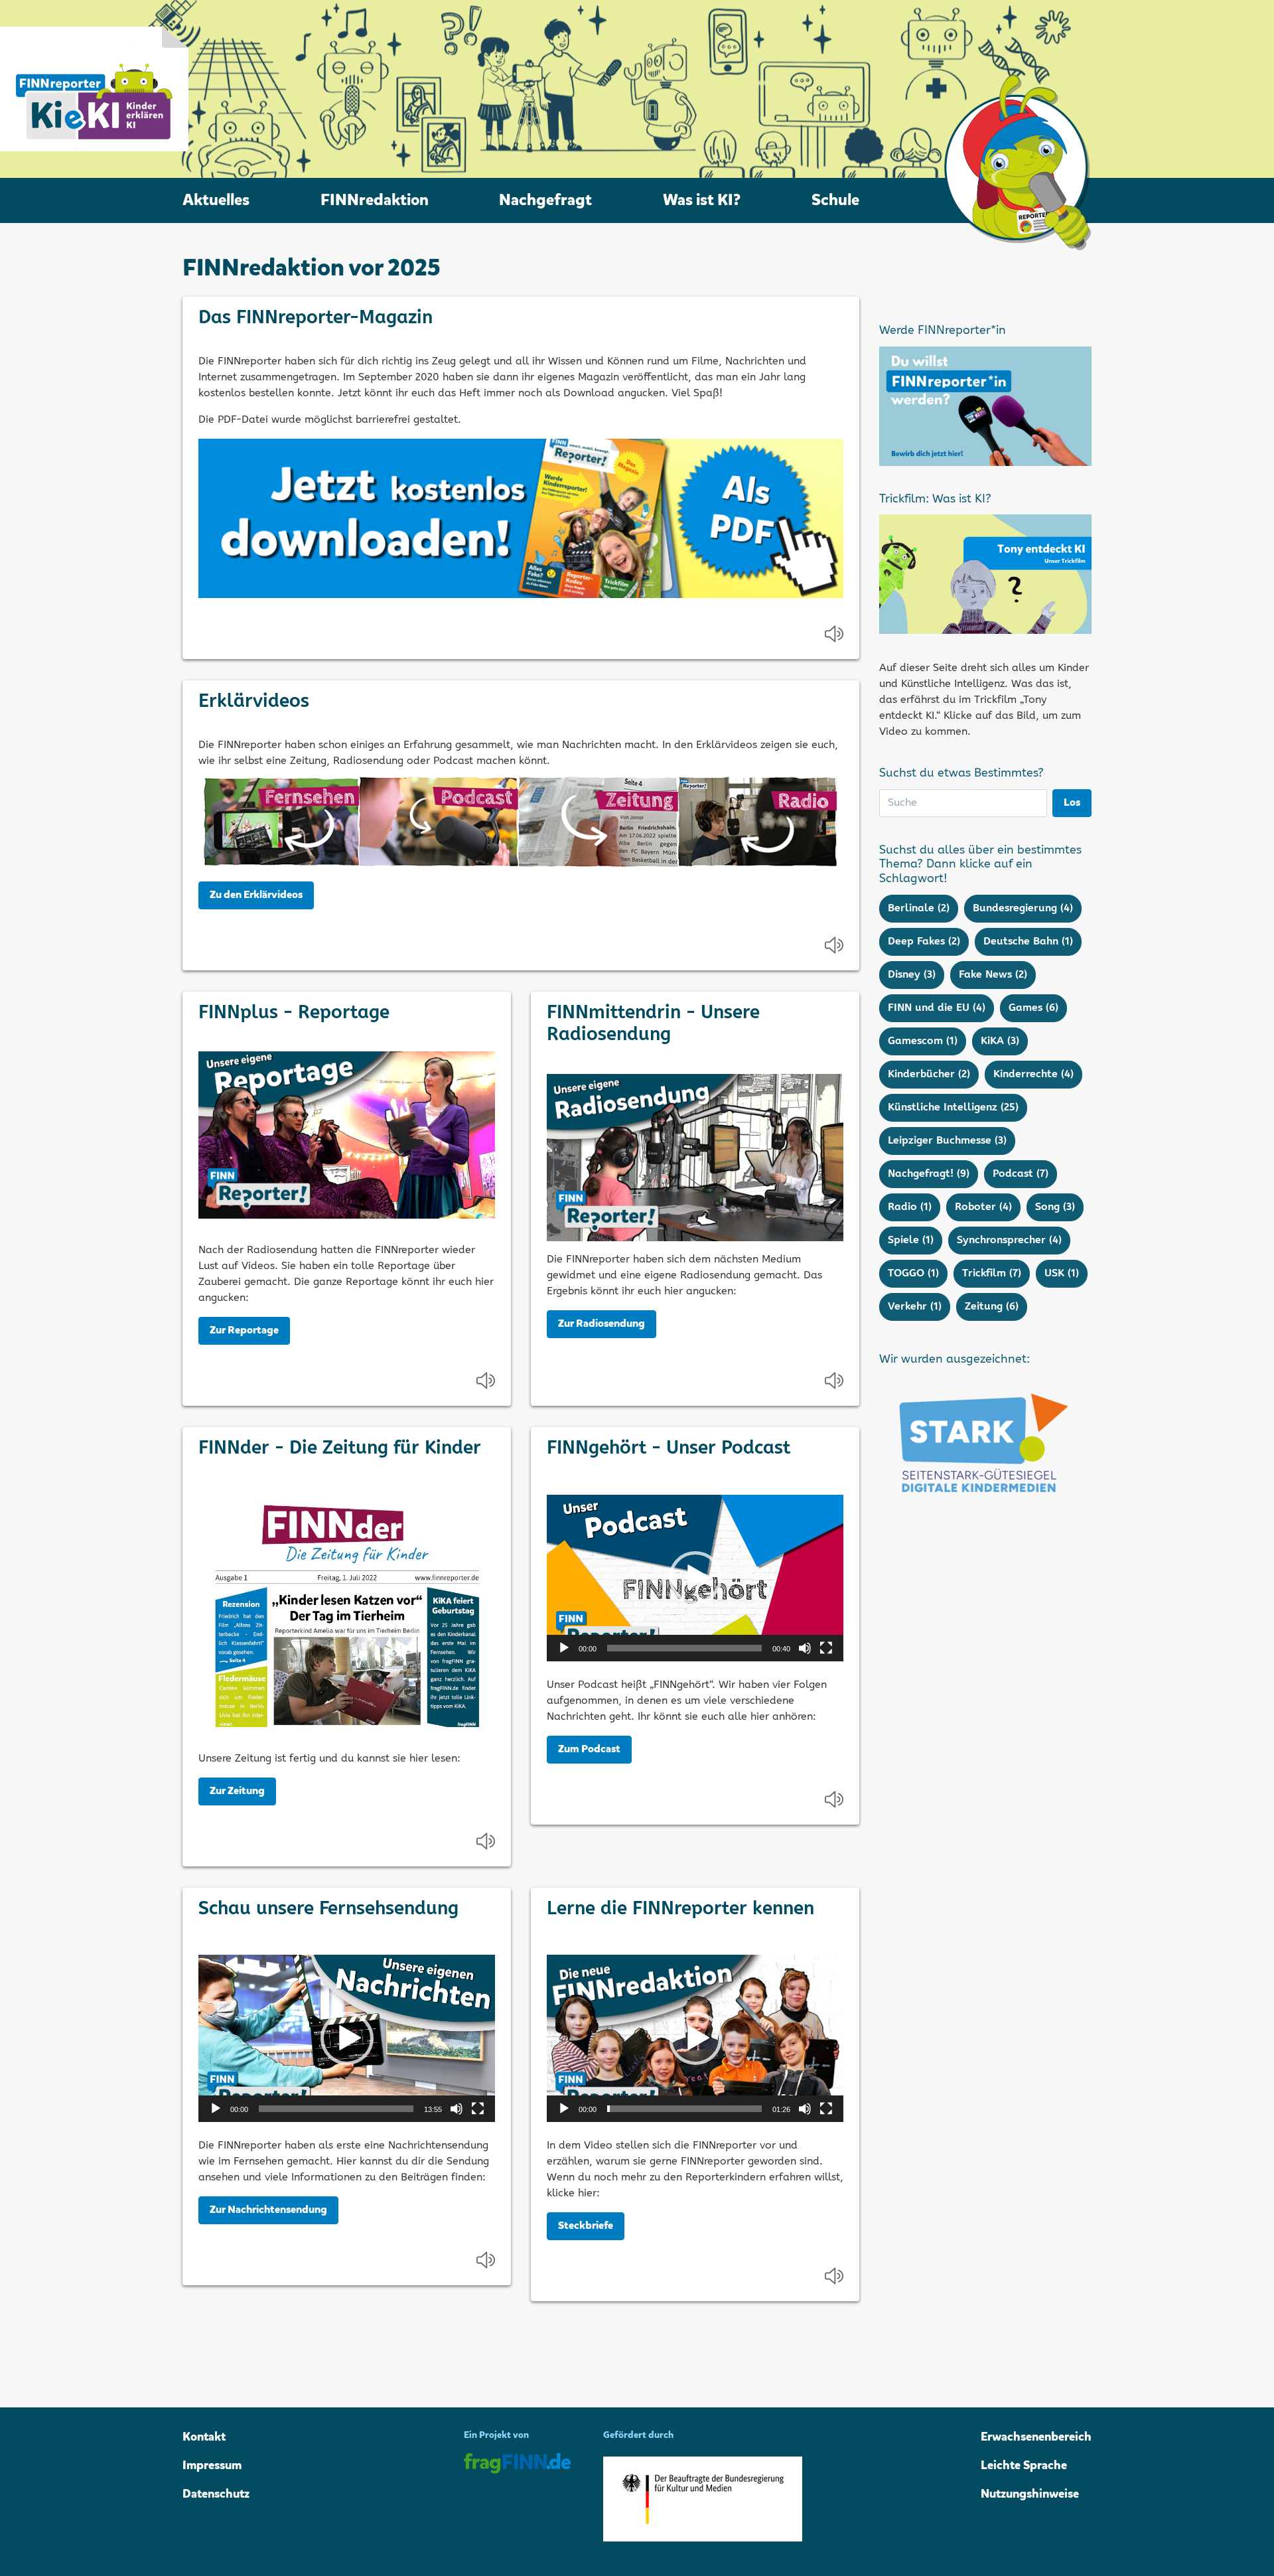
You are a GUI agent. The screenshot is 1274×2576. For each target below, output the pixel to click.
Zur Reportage (244, 1331)
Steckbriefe (586, 2226)
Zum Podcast (589, 1750)
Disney (912, 975)
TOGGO (913, 1273)
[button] (695, 1578)
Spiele (911, 1240)
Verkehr (915, 1307)
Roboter (983, 1207)
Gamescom (923, 1041)
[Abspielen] (564, 1648)
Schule (835, 200)
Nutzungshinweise (1030, 2494)
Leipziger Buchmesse (947, 1141)
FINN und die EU (937, 1008)
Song (1055, 1207)
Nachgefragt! (929, 1174)
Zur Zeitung (237, 1791)
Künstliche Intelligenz (953, 1107)
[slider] (684, 1648)
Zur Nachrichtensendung (268, 2210)
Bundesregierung (1023, 908)
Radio (910, 1207)
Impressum (212, 2466)
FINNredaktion (375, 200)
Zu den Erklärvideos (256, 895)
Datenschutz (216, 2494)
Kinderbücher (929, 1074)
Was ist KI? (702, 200)
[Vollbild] (826, 1648)
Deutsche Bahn (1028, 942)
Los (1072, 803)
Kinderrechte (1033, 1074)
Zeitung (992, 1307)
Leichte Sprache (1024, 2466)
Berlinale (919, 908)
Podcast (1021, 1174)
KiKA (1000, 1041)
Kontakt (204, 2437)
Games (1033, 1008)
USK (1062, 1273)
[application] (695, 1578)
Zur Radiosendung (602, 1324)
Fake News (993, 975)
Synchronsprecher (1009, 1240)
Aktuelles (216, 200)
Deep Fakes (924, 942)
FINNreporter (94, 89)
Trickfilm (992, 1273)
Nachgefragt (545, 200)
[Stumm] (805, 1648)
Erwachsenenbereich (1036, 2437)
